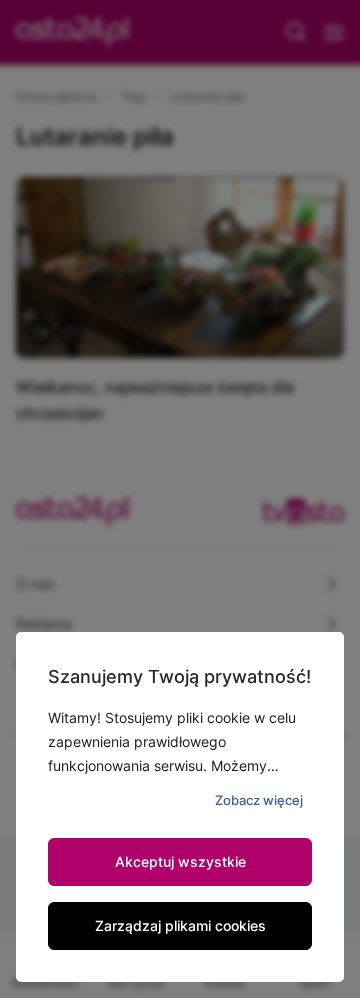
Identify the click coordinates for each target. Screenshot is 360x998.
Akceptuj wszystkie (180, 861)
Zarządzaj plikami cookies (180, 925)
